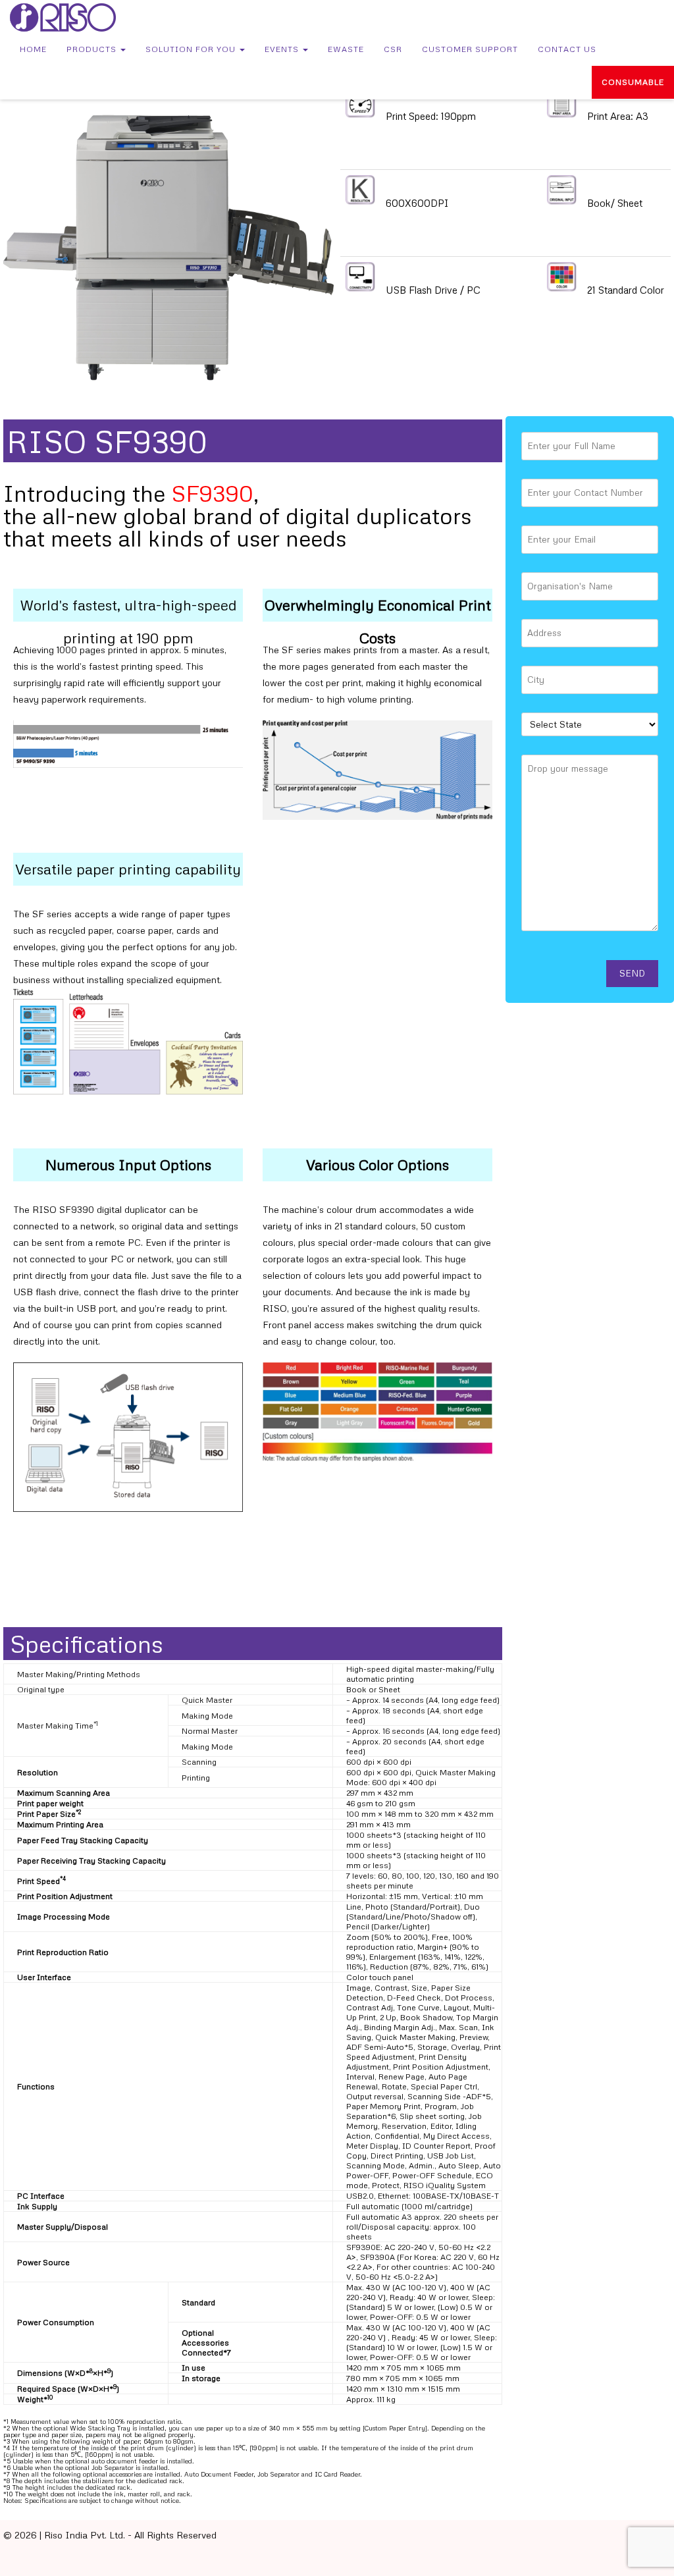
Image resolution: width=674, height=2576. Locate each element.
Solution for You (192, 49)
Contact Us (567, 49)
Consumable (633, 82)
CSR (393, 49)
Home (33, 49)
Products (93, 49)
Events (283, 49)
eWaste (346, 49)
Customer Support (470, 49)
